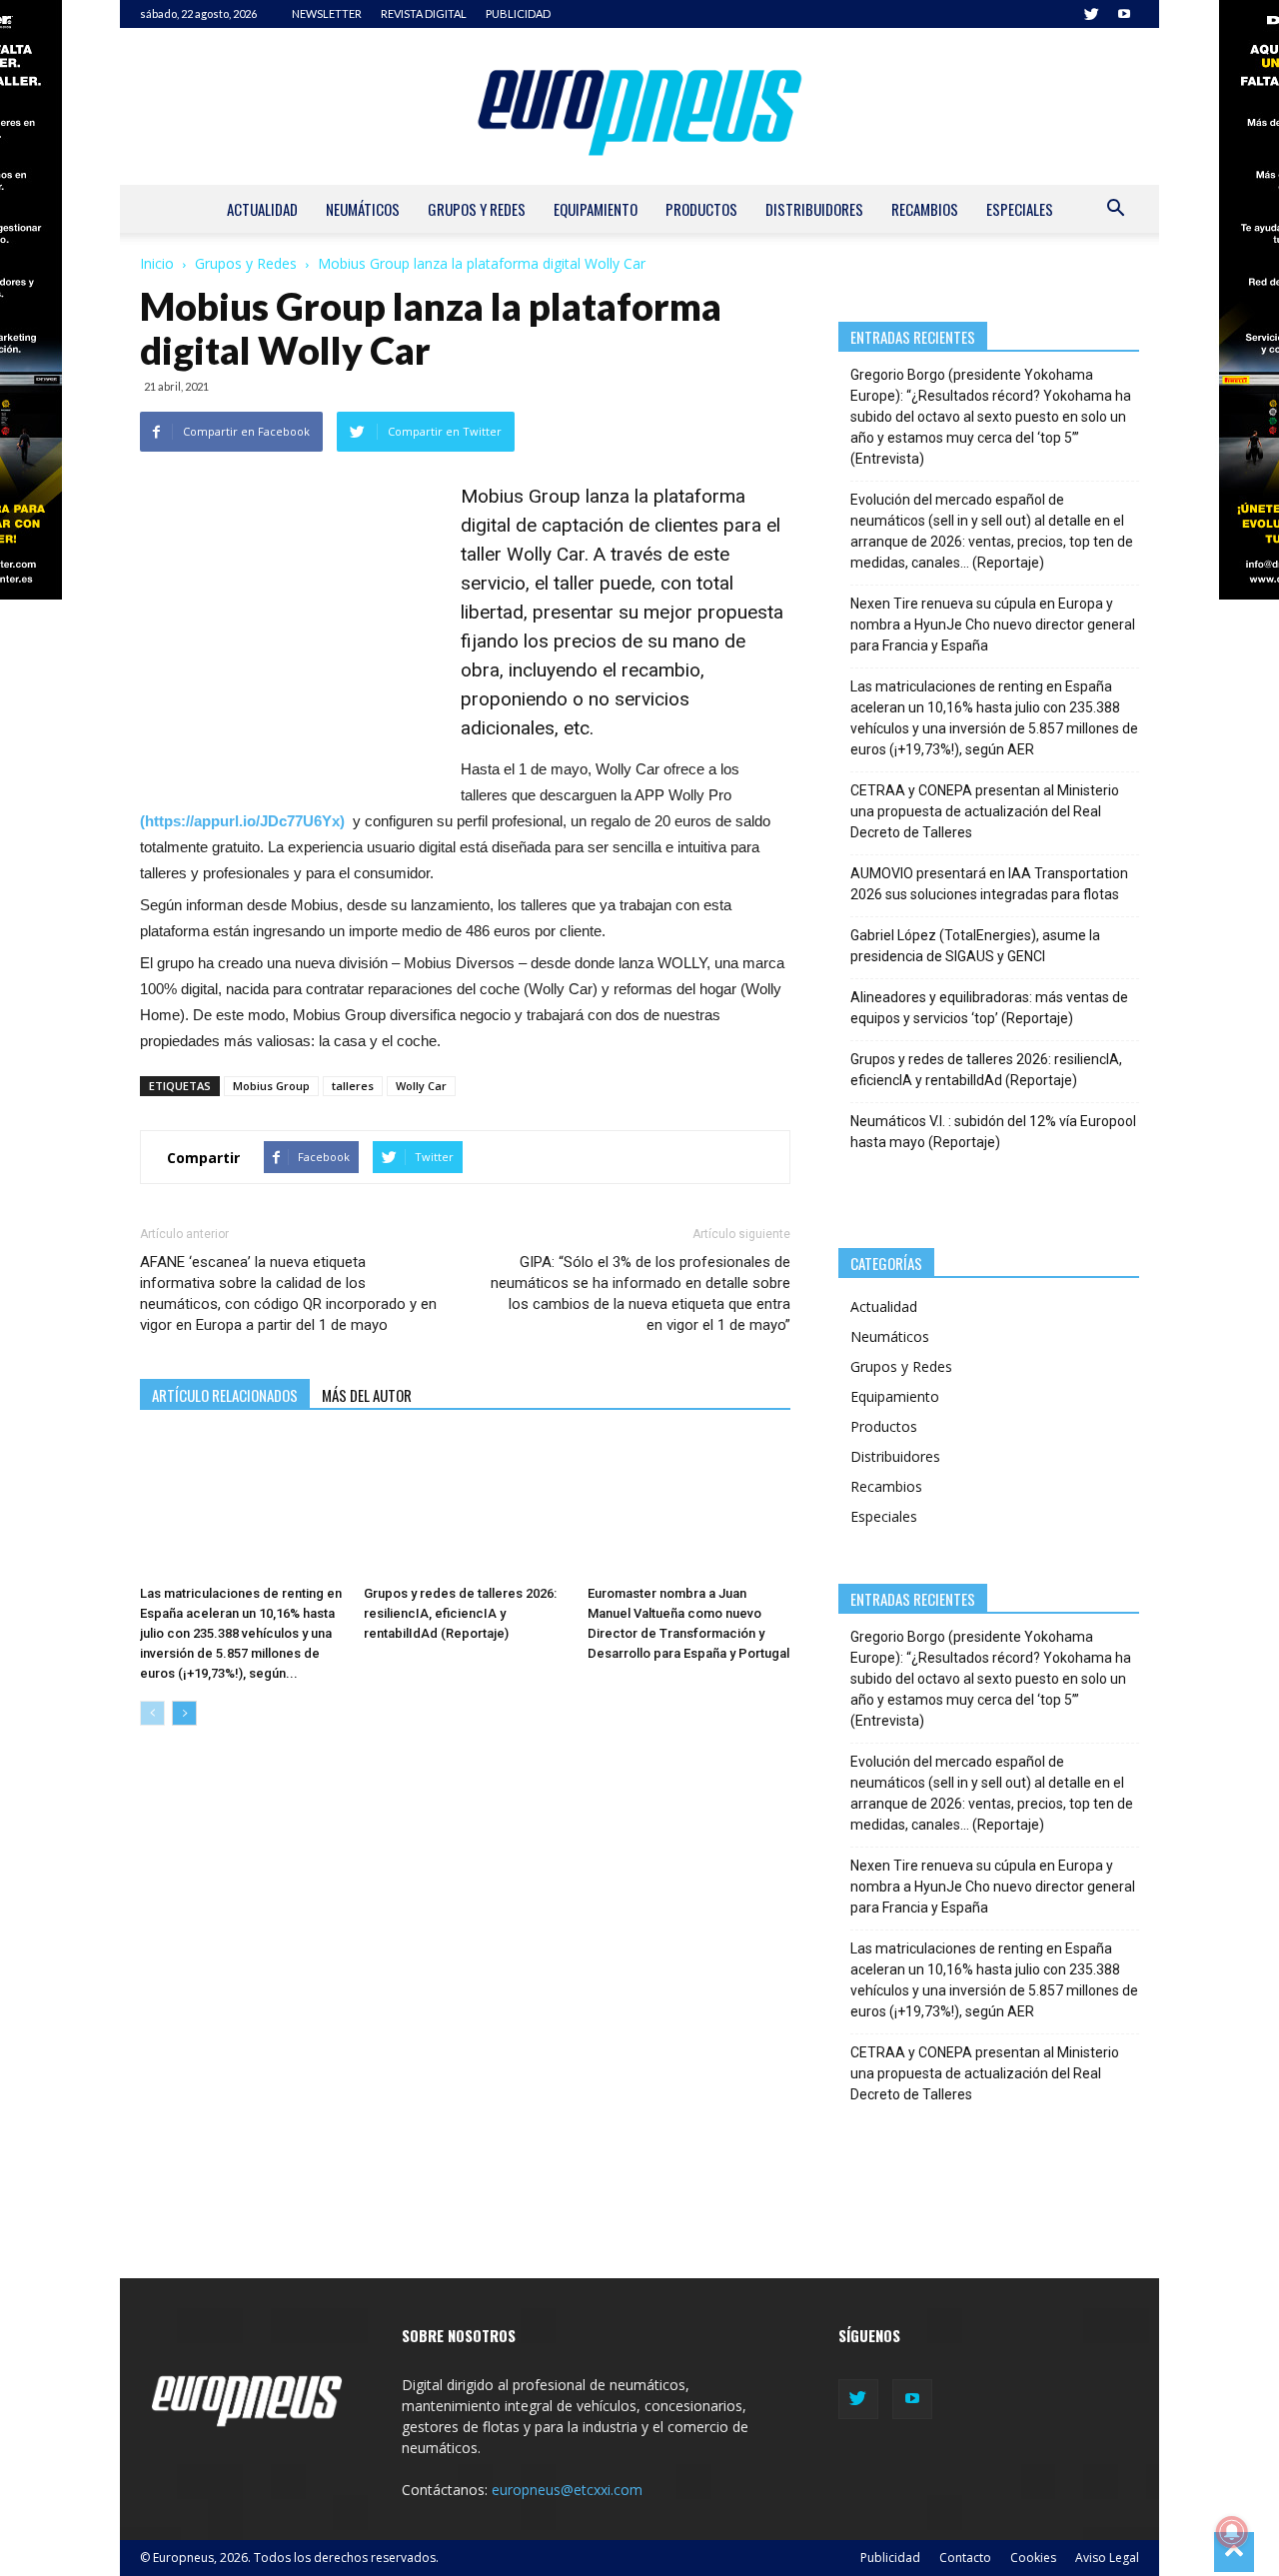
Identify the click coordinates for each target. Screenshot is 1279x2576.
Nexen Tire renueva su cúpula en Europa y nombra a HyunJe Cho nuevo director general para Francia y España (993, 625)
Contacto (965, 2558)
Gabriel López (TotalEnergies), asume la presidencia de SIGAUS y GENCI (975, 946)
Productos (701, 209)
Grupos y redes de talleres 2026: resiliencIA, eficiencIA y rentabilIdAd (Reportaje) (460, 1613)
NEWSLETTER (327, 13)
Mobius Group (271, 1086)
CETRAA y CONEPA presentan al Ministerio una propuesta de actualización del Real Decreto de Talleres (985, 811)
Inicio (157, 263)
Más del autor (367, 1395)
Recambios (925, 209)
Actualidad (262, 209)
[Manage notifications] (1232, 2532)
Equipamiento (596, 209)
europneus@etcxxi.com (567, 2490)
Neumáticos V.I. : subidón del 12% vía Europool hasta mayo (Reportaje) (993, 1132)
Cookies (1033, 2558)
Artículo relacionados (225, 1395)
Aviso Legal (1107, 2558)
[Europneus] (639, 106)
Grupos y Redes (477, 209)
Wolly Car (421, 1086)
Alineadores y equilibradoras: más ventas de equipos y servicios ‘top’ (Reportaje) (989, 1008)
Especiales (1020, 209)
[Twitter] (1091, 14)
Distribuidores (814, 209)
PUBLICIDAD (518, 13)
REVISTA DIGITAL (424, 13)
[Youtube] (1124, 14)
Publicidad (890, 2558)
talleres (353, 1086)
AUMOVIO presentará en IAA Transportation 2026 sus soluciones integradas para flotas (989, 884)
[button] (1115, 210)
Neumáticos (363, 209)
